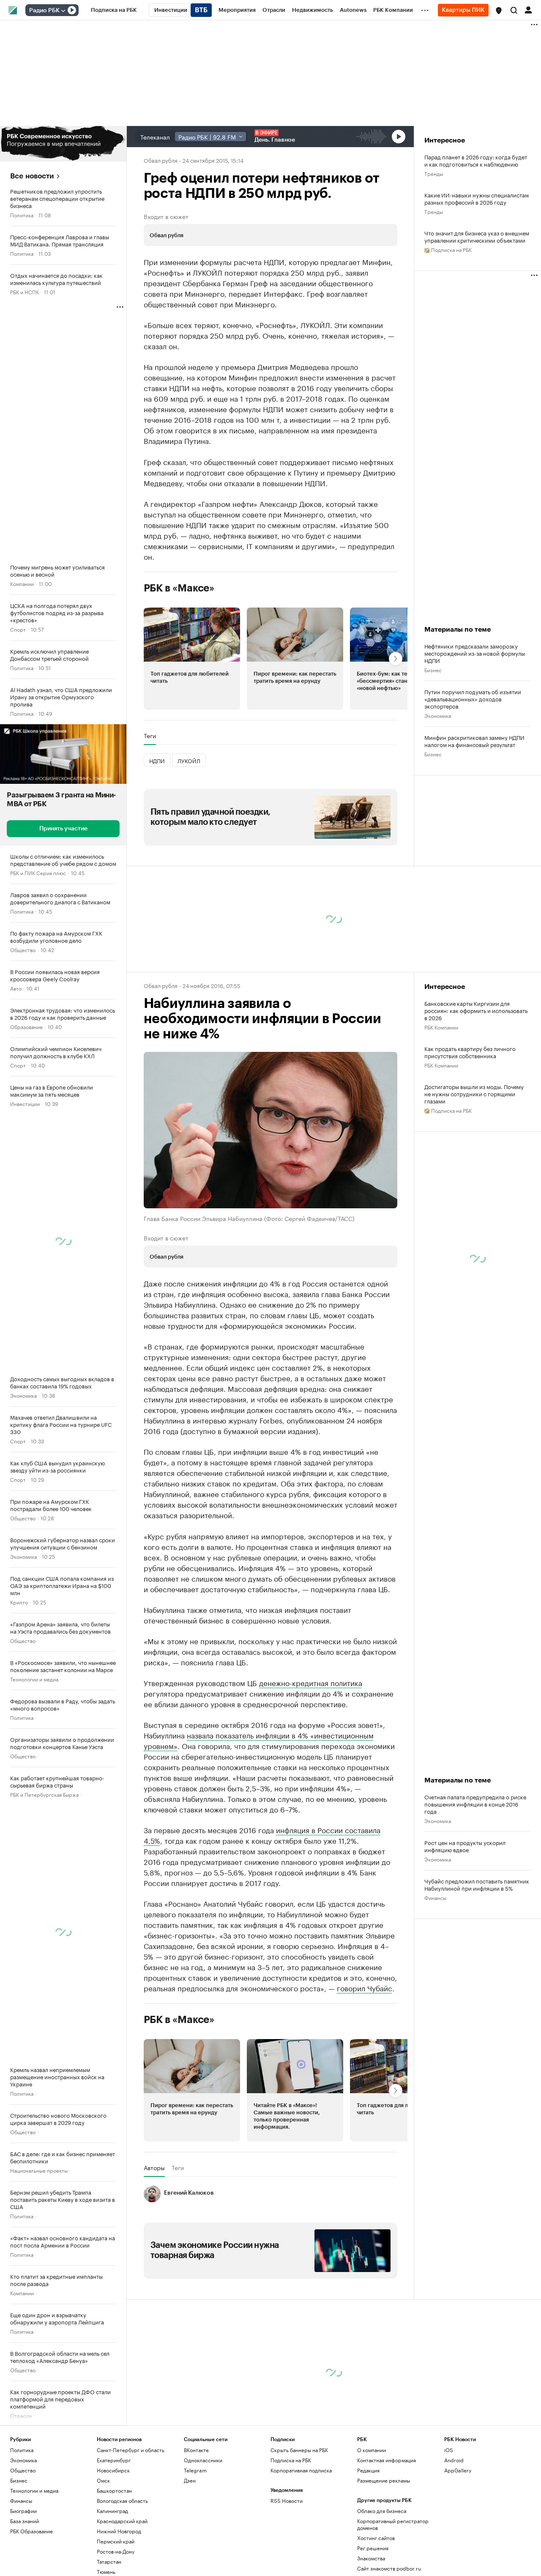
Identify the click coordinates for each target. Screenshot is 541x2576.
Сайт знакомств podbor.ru (389, 2568)
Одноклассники (203, 2460)
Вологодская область (122, 2501)
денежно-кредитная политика (311, 1682)
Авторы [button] (154, 2168)
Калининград (112, 2511)
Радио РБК (44, 11)
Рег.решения (373, 2548)
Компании (22, 583)
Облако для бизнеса (382, 2511)
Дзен (190, 2480)
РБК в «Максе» (179, 588)
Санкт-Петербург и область (131, 2450)
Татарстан (109, 2561)
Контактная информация (387, 2460)
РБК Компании (441, 1027)
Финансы (435, 1897)
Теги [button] (150, 736)
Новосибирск (113, 2470)
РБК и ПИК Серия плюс (38, 872)
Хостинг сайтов (376, 2538)
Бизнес (433, 669)
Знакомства (371, 2558)
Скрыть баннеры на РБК (299, 2450)
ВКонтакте (196, 2450)
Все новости (32, 176)
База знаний (25, 2521)
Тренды (434, 173)
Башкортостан (114, 2490)
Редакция (368, 2470)
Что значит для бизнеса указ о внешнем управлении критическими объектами (477, 236)
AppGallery (458, 2470)
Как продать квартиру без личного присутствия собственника (470, 1052)
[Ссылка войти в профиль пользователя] (528, 9)
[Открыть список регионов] (499, 11)
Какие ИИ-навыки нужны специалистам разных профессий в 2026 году (477, 198)
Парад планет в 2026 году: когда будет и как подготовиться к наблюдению (476, 160)
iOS (449, 2450)
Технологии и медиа (34, 1679)
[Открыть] (63, 11)
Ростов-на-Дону (116, 2551)
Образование (26, 1026)
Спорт (18, 629)
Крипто (19, 1602)
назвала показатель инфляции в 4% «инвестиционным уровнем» (259, 1740)
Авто (16, 988)
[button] (499, 11)
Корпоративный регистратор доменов (393, 2524)
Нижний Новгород (119, 2531)
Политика (22, 215)
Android (454, 2460)
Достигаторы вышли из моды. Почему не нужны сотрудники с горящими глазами (474, 1094)
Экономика (23, 1395)
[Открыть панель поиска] (514, 10)
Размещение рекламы (384, 2480)
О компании (372, 2450)
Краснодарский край (122, 2521)
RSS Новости (287, 2501)
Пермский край (116, 2541)
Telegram (195, 2470)
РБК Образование (31, 2531)
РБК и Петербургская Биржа (44, 1794)
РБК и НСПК (25, 292)
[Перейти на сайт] (63, 144)
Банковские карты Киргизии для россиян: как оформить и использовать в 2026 (476, 1010)
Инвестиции (25, 1103)
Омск (103, 2480)
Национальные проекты (39, 2170)
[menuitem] (114, 10)
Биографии (23, 2511)
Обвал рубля (161, 160)
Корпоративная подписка (301, 2470)
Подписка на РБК (291, 2460)
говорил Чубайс (365, 1987)
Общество (23, 949)
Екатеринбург (114, 2460)
